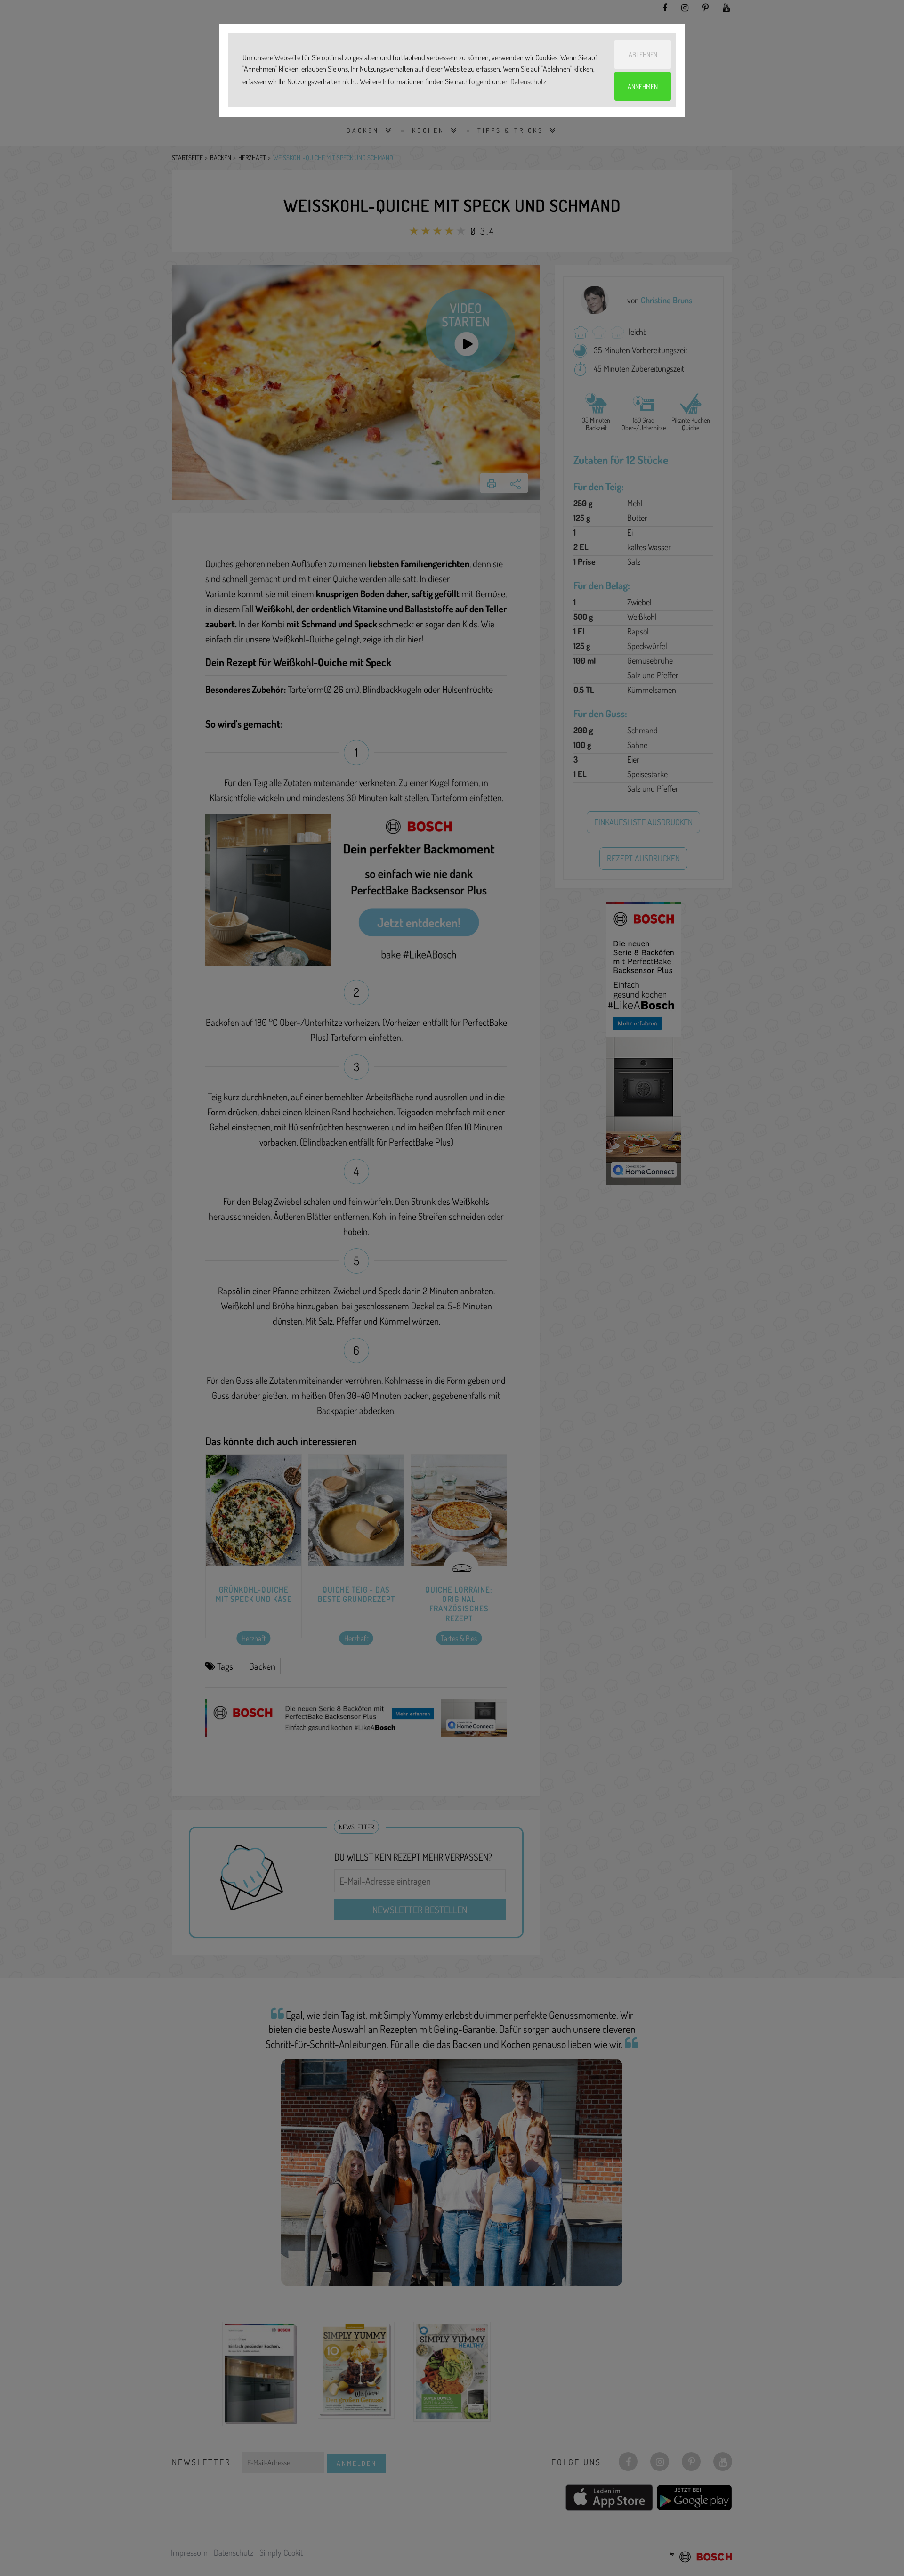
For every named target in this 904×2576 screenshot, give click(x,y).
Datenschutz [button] (528, 81)
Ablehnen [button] (643, 54)
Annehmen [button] (643, 86)
